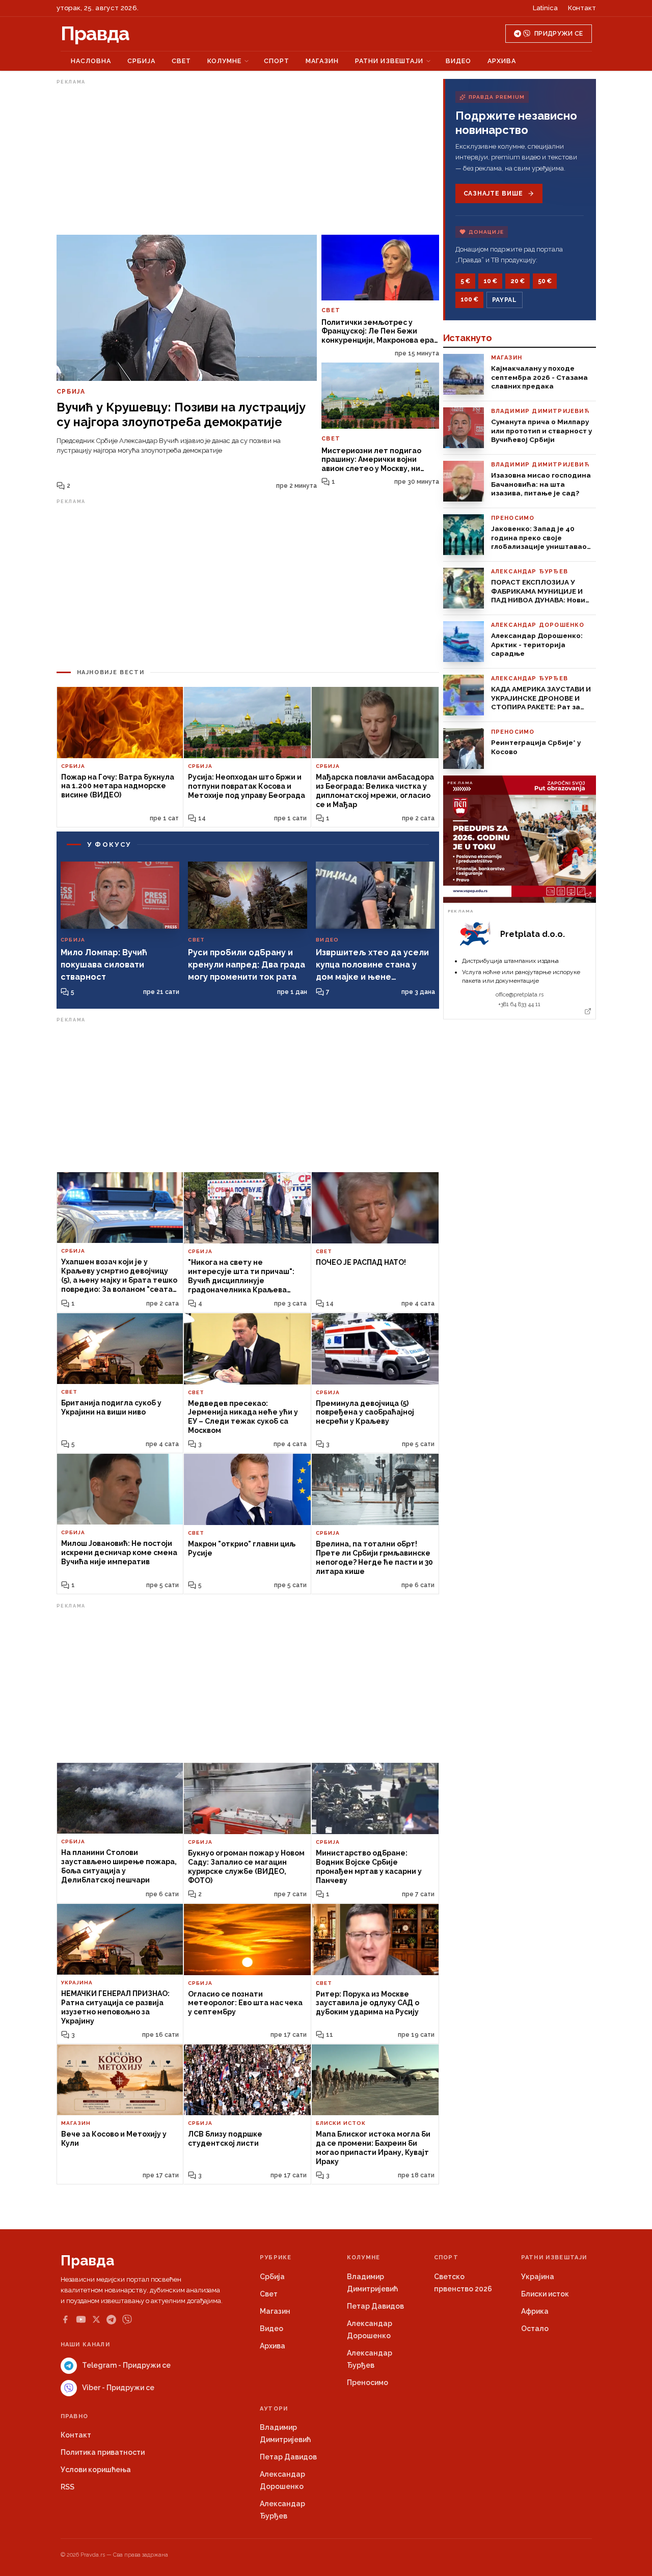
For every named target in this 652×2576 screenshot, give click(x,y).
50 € (545, 281)
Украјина (538, 2277)
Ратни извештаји (389, 61)
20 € (518, 281)
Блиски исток (545, 2294)
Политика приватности (103, 2452)
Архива (502, 61)
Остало (535, 2329)
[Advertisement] (248, 159)
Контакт (582, 8)
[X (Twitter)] (96, 2319)
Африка (535, 2311)
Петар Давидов (375, 2306)
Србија (141, 61)
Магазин (322, 61)
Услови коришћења (96, 2470)
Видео (458, 61)
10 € (490, 281)
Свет (181, 61)
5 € (465, 281)
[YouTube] (81, 2319)
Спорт (277, 61)
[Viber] (127, 2320)
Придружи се (559, 34)
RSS (67, 2487)
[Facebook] (65, 2319)
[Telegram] (111, 2320)
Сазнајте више (493, 193)
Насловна (91, 61)
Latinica (545, 8)
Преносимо (368, 2383)
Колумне (224, 61)
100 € (469, 299)
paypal (505, 300)
